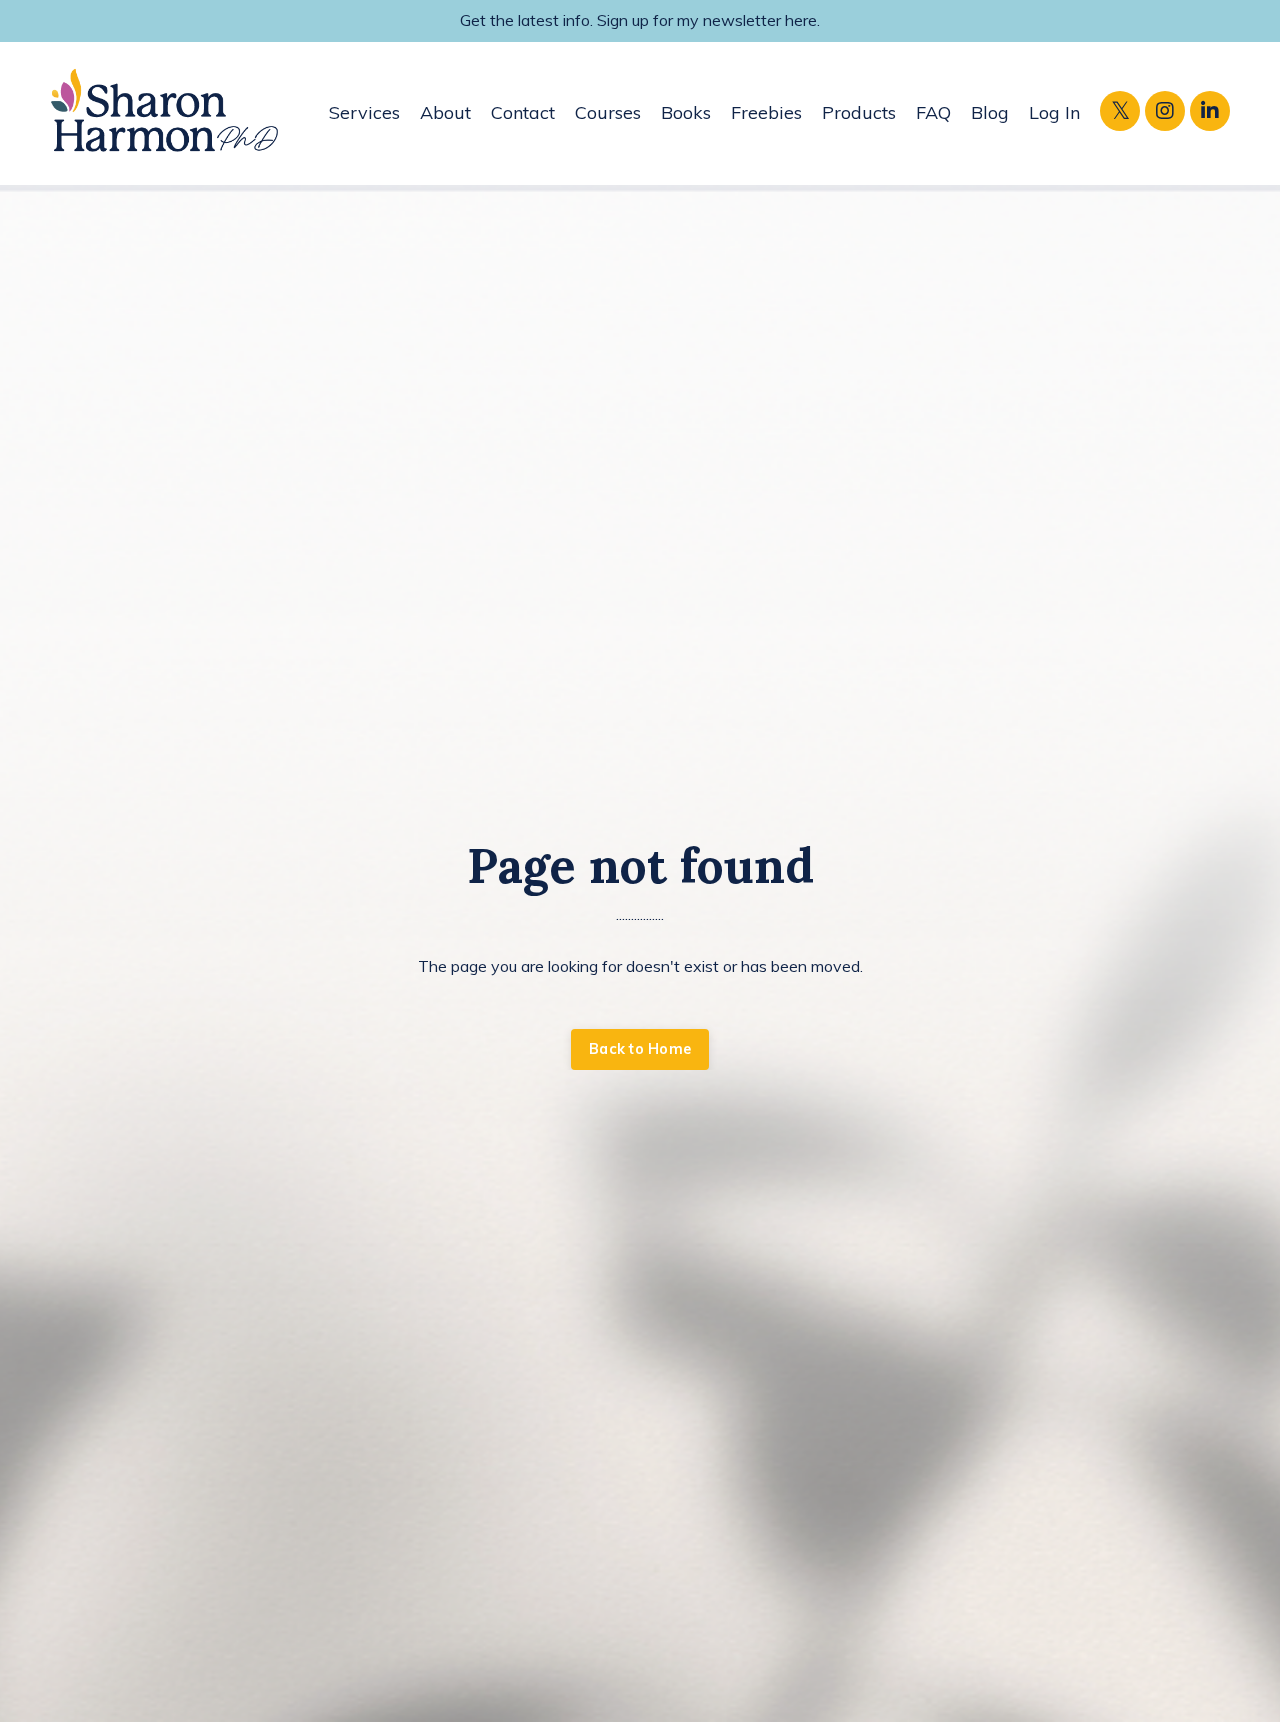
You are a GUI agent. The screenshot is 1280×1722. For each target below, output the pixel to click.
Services (364, 112)
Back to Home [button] (640, 1049)
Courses (608, 112)
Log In (1054, 112)
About (445, 112)
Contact (523, 112)
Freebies (766, 112)
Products (859, 112)
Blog (990, 112)
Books (686, 112)
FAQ (933, 112)
